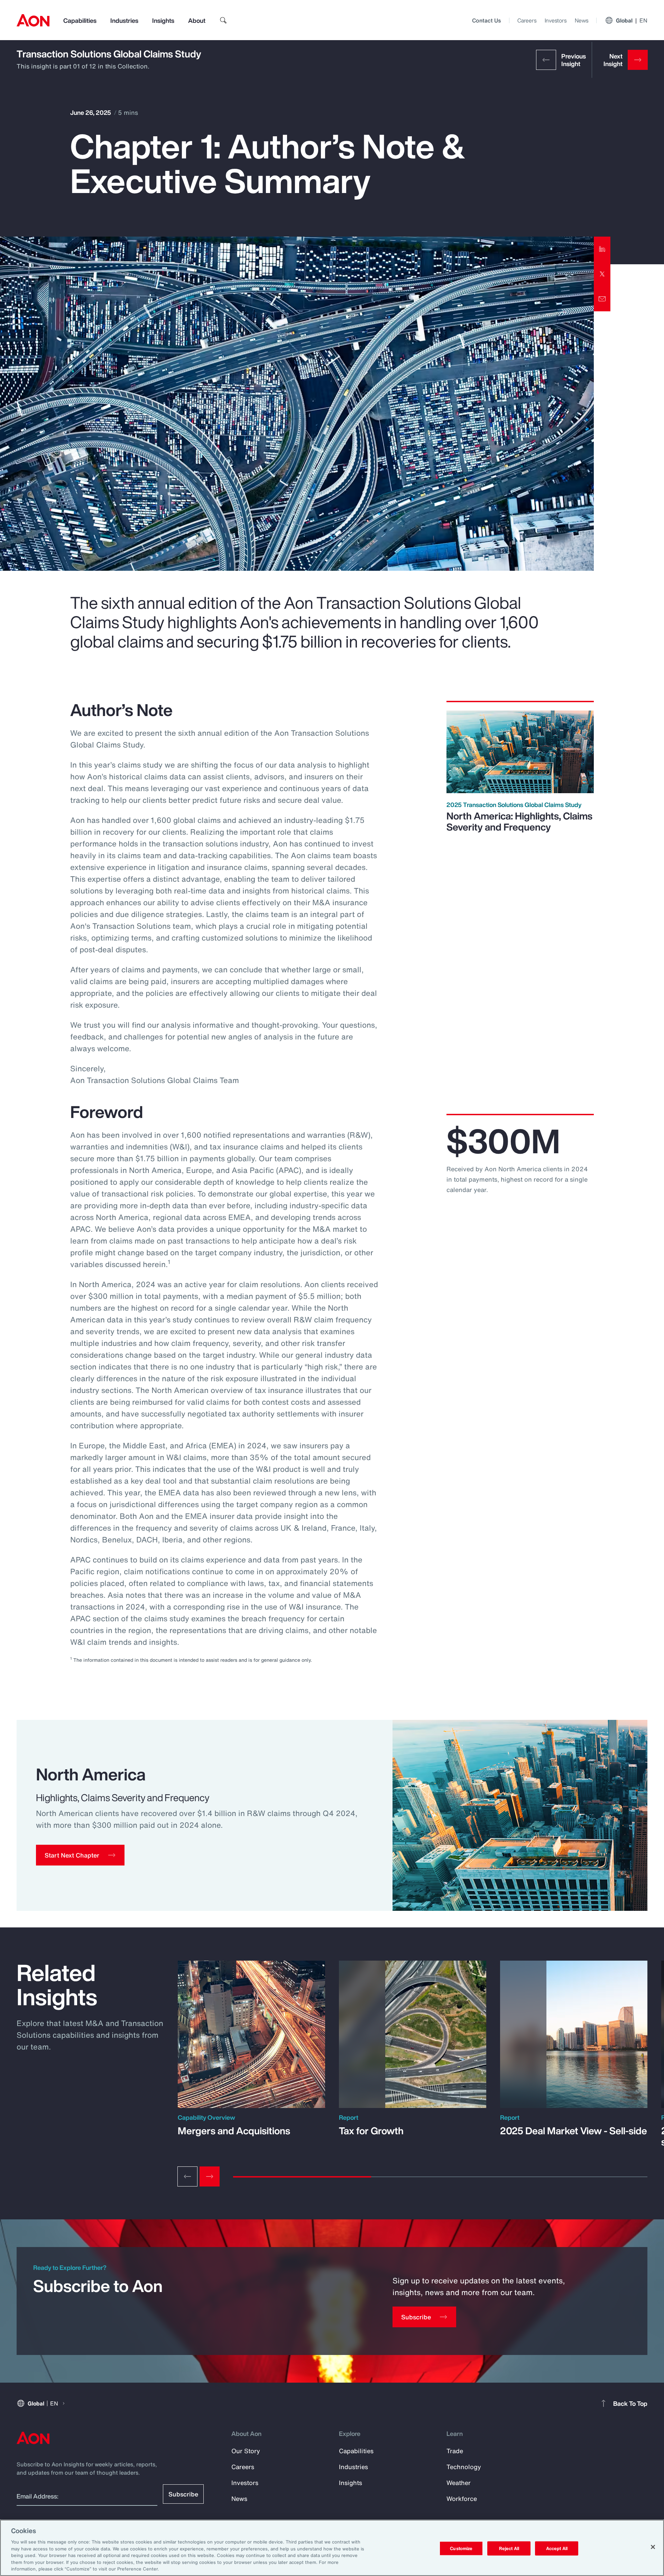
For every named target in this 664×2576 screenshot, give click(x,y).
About (197, 20)
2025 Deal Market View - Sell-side (574, 2131)
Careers (527, 20)
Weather (459, 2483)
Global (632, 20)
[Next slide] (210, 2176)
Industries (124, 20)
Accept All (557, 2548)
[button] (80, 1855)
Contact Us (486, 20)
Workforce (462, 2499)
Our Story (246, 2451)
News (582, 20)
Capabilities (80, 20)
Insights (163, 20)
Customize (461, 2548)
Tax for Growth (371, 2131)
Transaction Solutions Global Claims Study (109, 54)
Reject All (509, 2548)
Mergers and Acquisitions (234, 2131)
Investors (556, 20)
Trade (455, 2451)
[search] (223, 20)
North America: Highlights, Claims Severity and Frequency (519, 821)
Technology (464, 2467)
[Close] (653, 2547)
